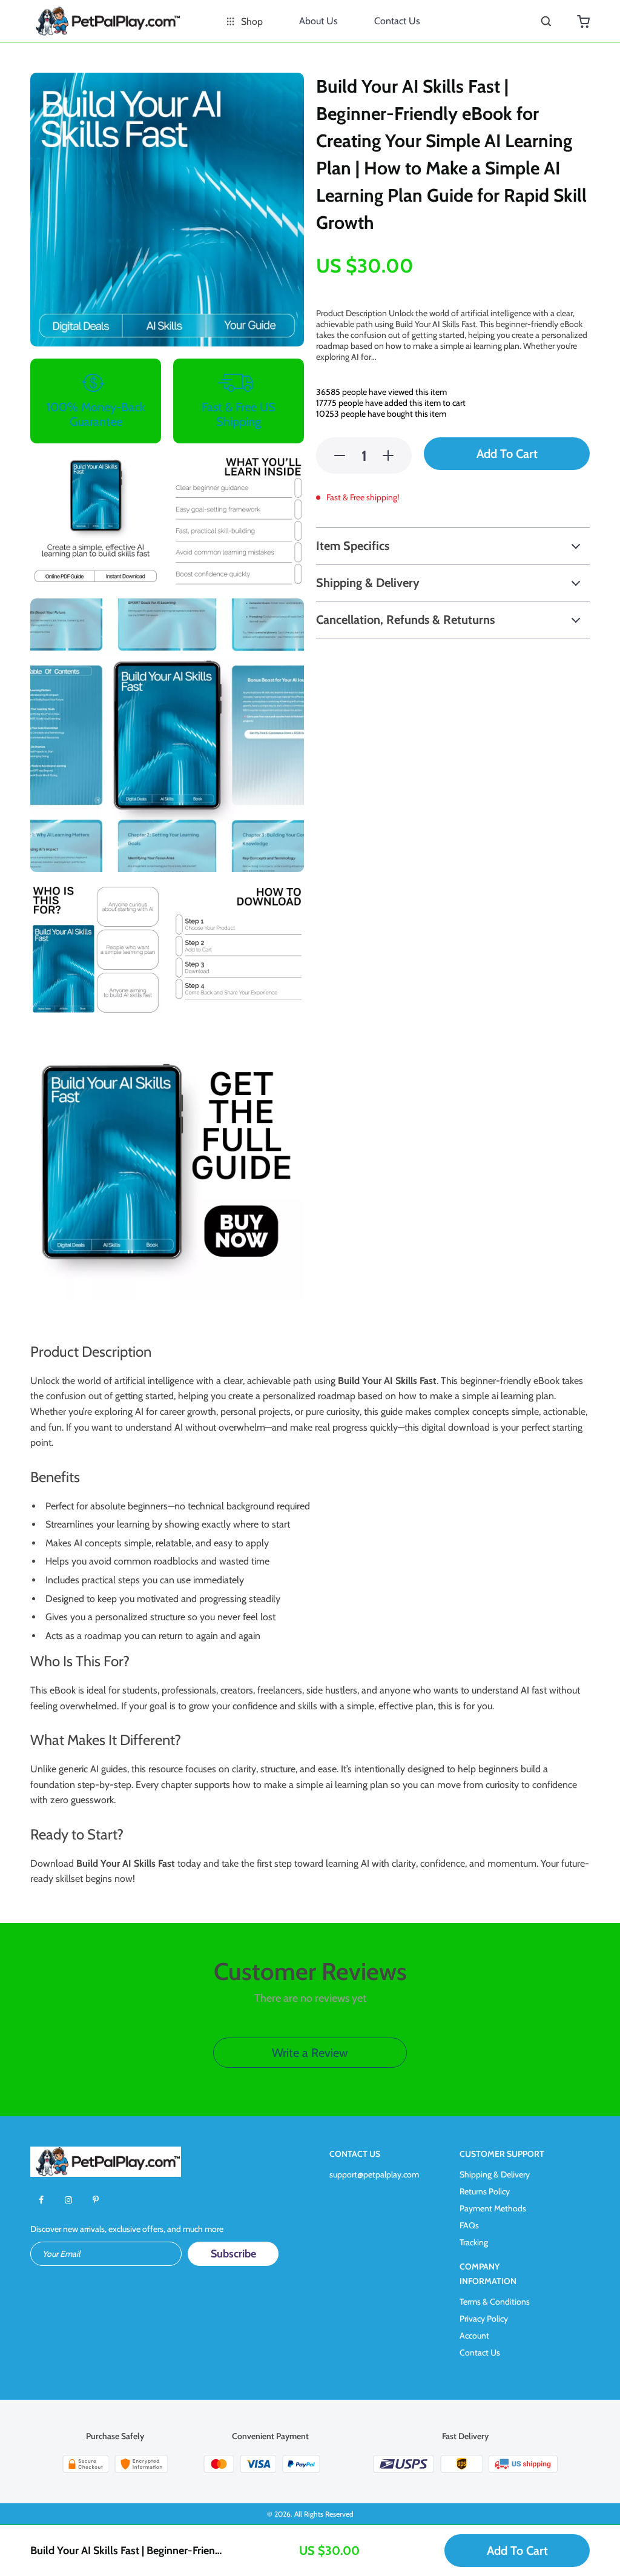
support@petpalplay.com (374, 2174)
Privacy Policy (484, 2319)
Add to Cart (517, 2551)
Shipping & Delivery (495, 2174)
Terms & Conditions (495, 2302)
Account (474, 2336)
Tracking (474, 2242)
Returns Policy (485, 2191)
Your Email (61, 2254)
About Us (318, 21)
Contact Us (397, 21)
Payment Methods (493, 2208)
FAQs (469, 2225)
